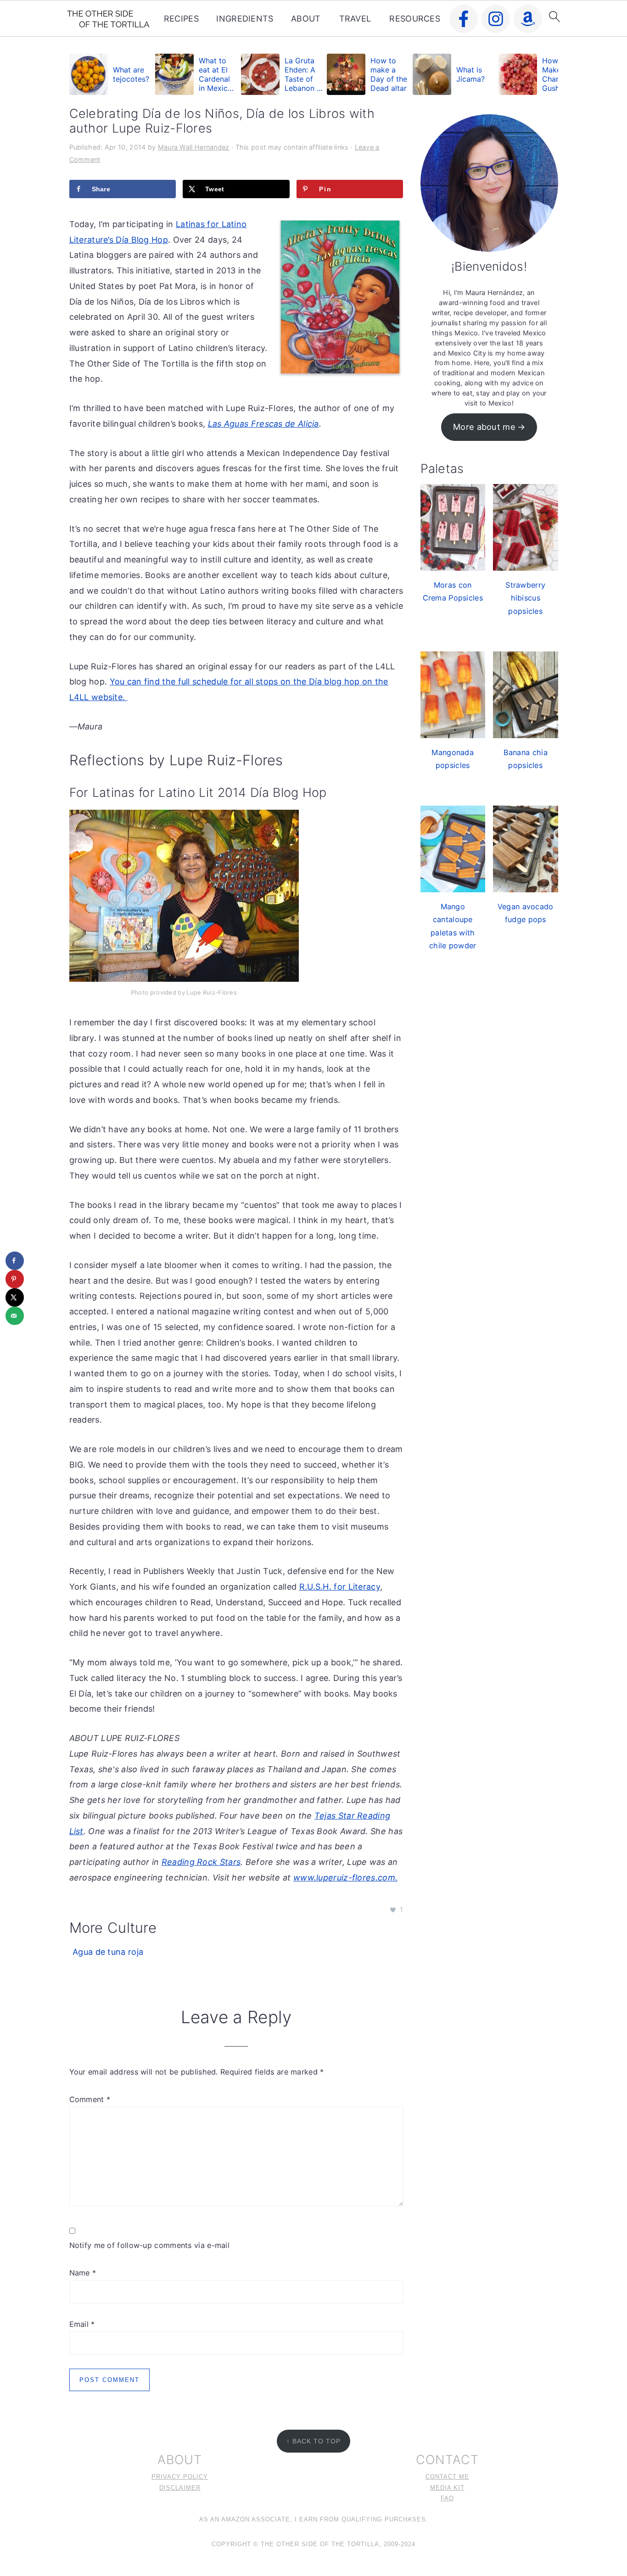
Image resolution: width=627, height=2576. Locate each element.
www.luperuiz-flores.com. (345, 1878)
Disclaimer (180, 2488)
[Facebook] (464, 19)
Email (82, 2324)
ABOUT (306, 19)
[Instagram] (496, 19)
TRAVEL (355, 19)
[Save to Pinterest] (15, 1279)
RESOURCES (415, 19)
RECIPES (181, 19)
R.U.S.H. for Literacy (340, 1587)
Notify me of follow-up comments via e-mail (150, 2245)
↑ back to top (313, 2441)
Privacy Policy (180, 2477)
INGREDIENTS (245, 19)
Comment (90, 2099)
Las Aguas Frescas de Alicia (263, 424)
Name (83, 2273)
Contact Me (447, 2477)
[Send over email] (15, 1316)
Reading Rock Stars (201, 1862)
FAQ (447, 2498)
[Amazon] (528, 19)
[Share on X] (15, 1297)
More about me (484, 427)
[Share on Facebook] (15, 1261)
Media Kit (447, 2488)
